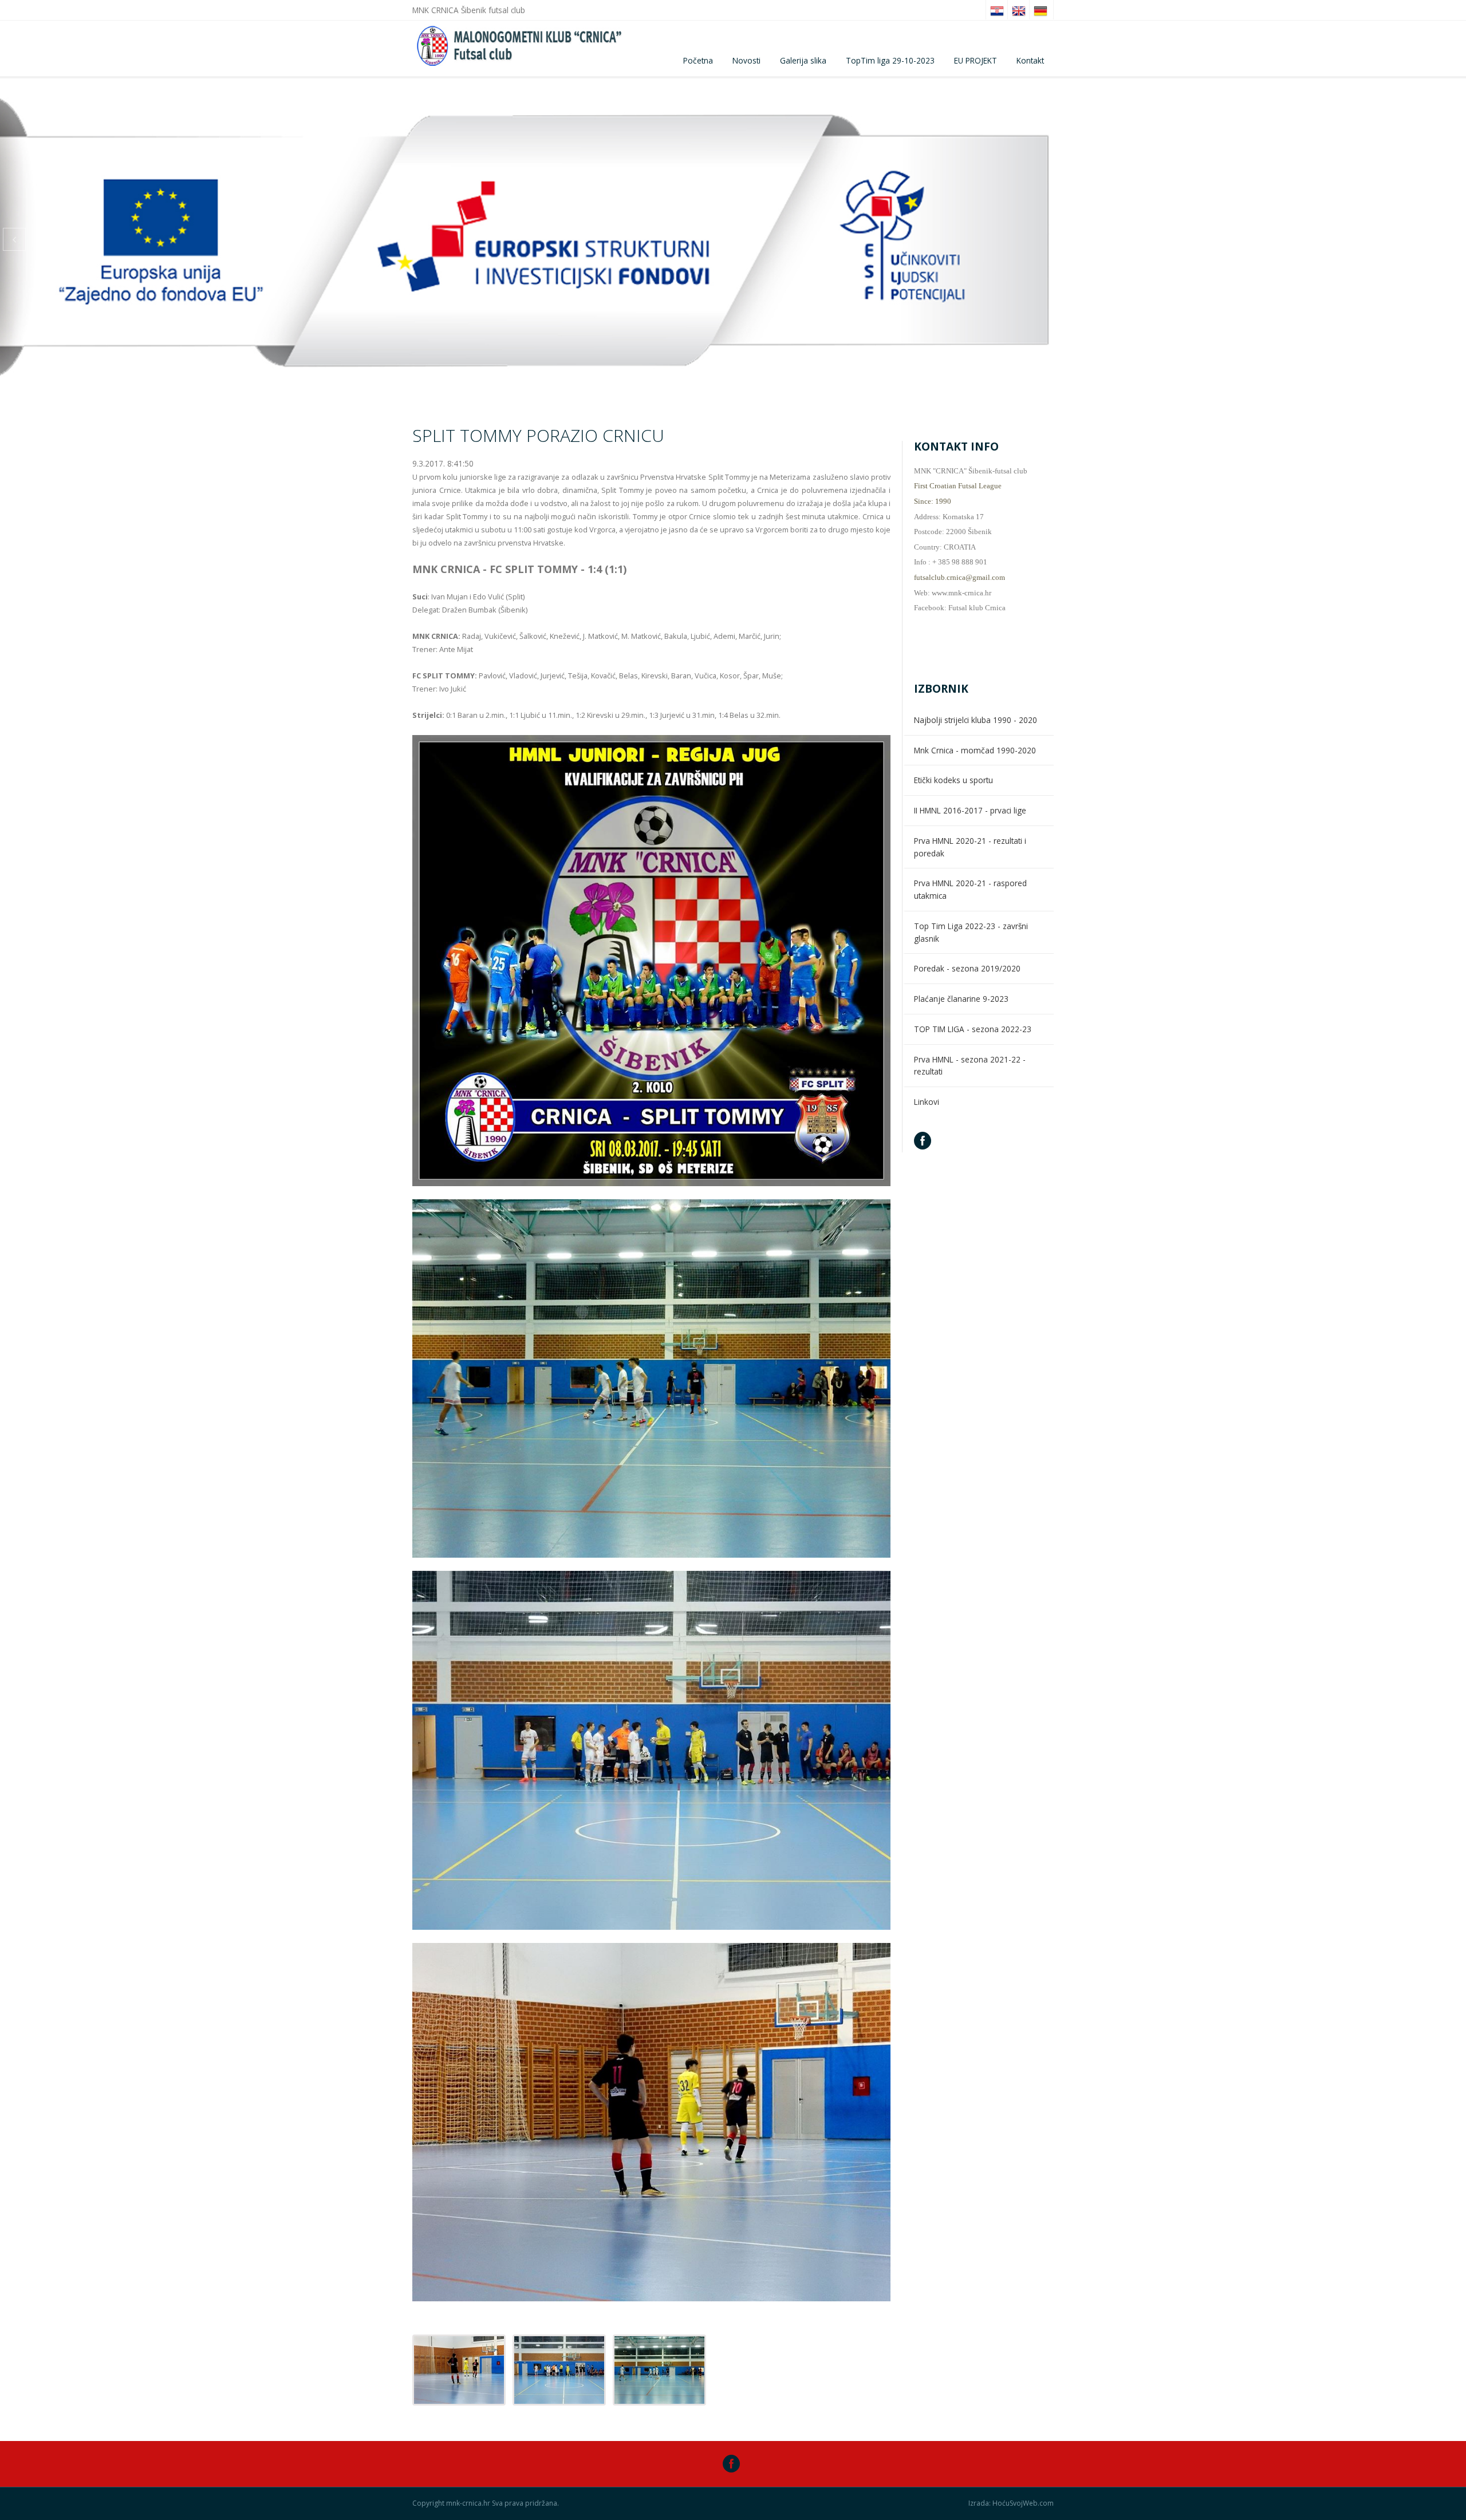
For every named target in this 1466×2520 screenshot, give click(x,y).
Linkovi (927, 1102)
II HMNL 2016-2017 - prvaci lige (970, 810)
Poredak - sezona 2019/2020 (967, 968)
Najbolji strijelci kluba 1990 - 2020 (976, 720)
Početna (698, 60)
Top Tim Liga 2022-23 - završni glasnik (971, 932)
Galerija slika (803, 60)
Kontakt (1030, 60)
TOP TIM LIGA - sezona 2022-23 (973, 1029)
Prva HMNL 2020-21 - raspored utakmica (970, 889)
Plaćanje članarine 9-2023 (961, 999)
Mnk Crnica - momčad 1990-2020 (975, 750)
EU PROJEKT (976, 60)
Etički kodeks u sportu (953, 780)
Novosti (746, 60)
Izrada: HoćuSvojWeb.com (1011, 2503)
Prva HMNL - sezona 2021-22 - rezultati (970, 1066)
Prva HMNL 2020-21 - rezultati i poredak (970, 847)
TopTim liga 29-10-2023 (890, 60)
